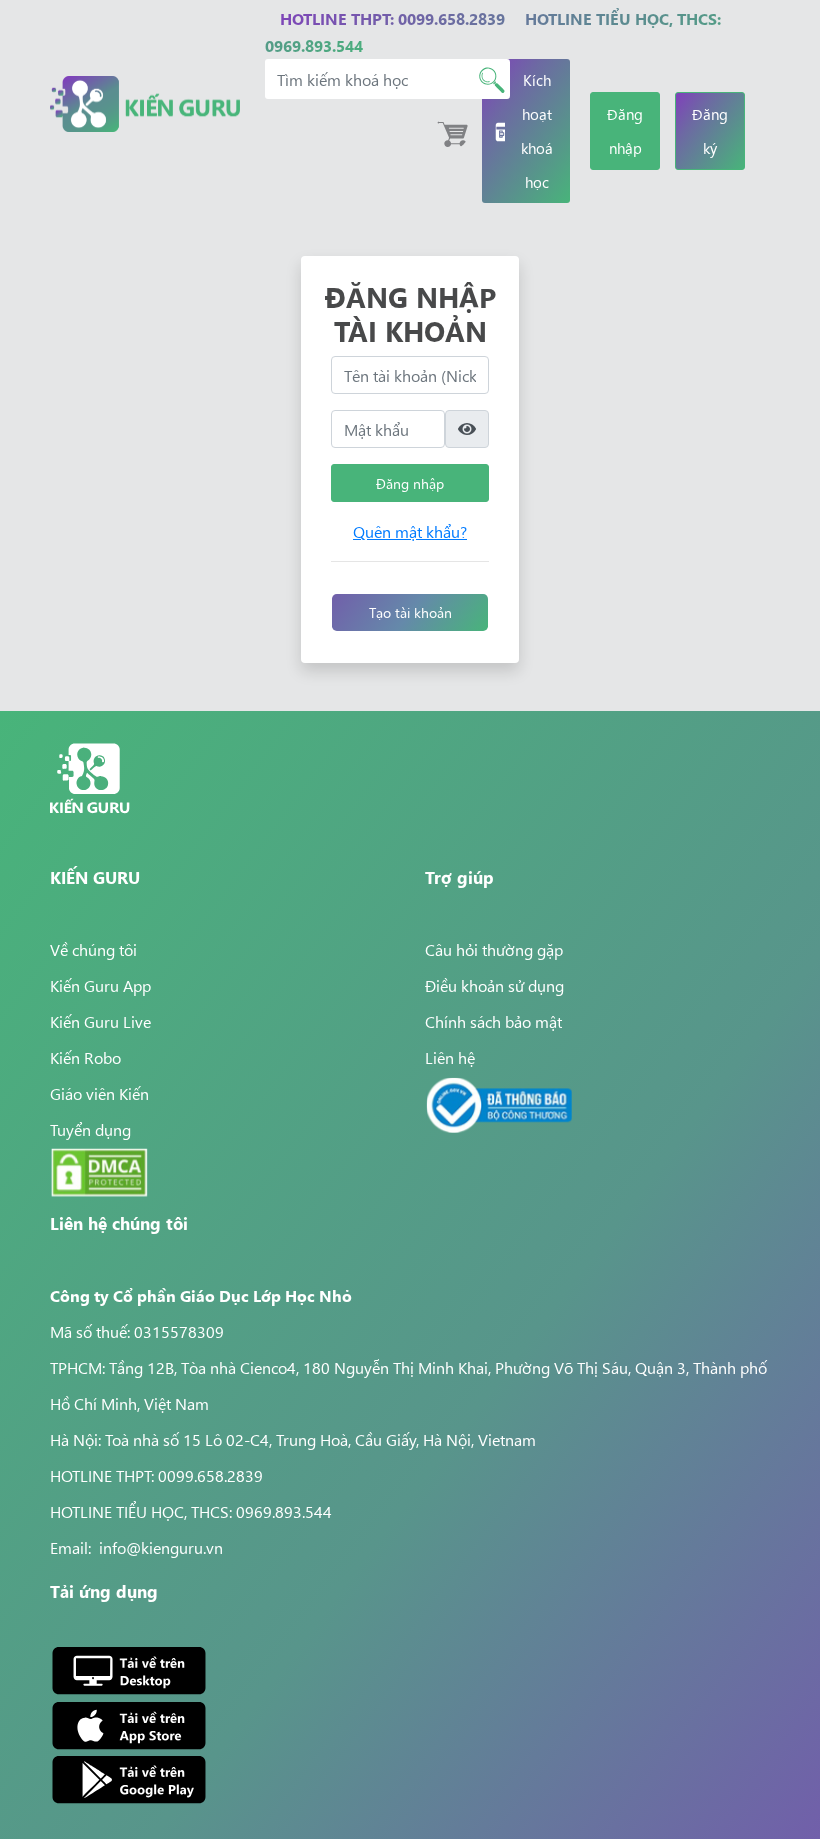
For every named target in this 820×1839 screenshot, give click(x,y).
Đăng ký (710, 130)
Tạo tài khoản (410, 612)
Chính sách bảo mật (493, 1021)
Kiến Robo (85, 1057)
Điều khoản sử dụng (494, 985)
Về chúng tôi (93, 949)
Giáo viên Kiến (99, 1093)
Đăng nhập (625, 130)
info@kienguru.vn (161, 1547)
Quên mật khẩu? (410, 531)
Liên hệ (450, 1057)
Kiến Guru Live (100, 1021)
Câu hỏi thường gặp (494, 949)
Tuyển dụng (90, 1129)
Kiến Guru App (100, 985)
